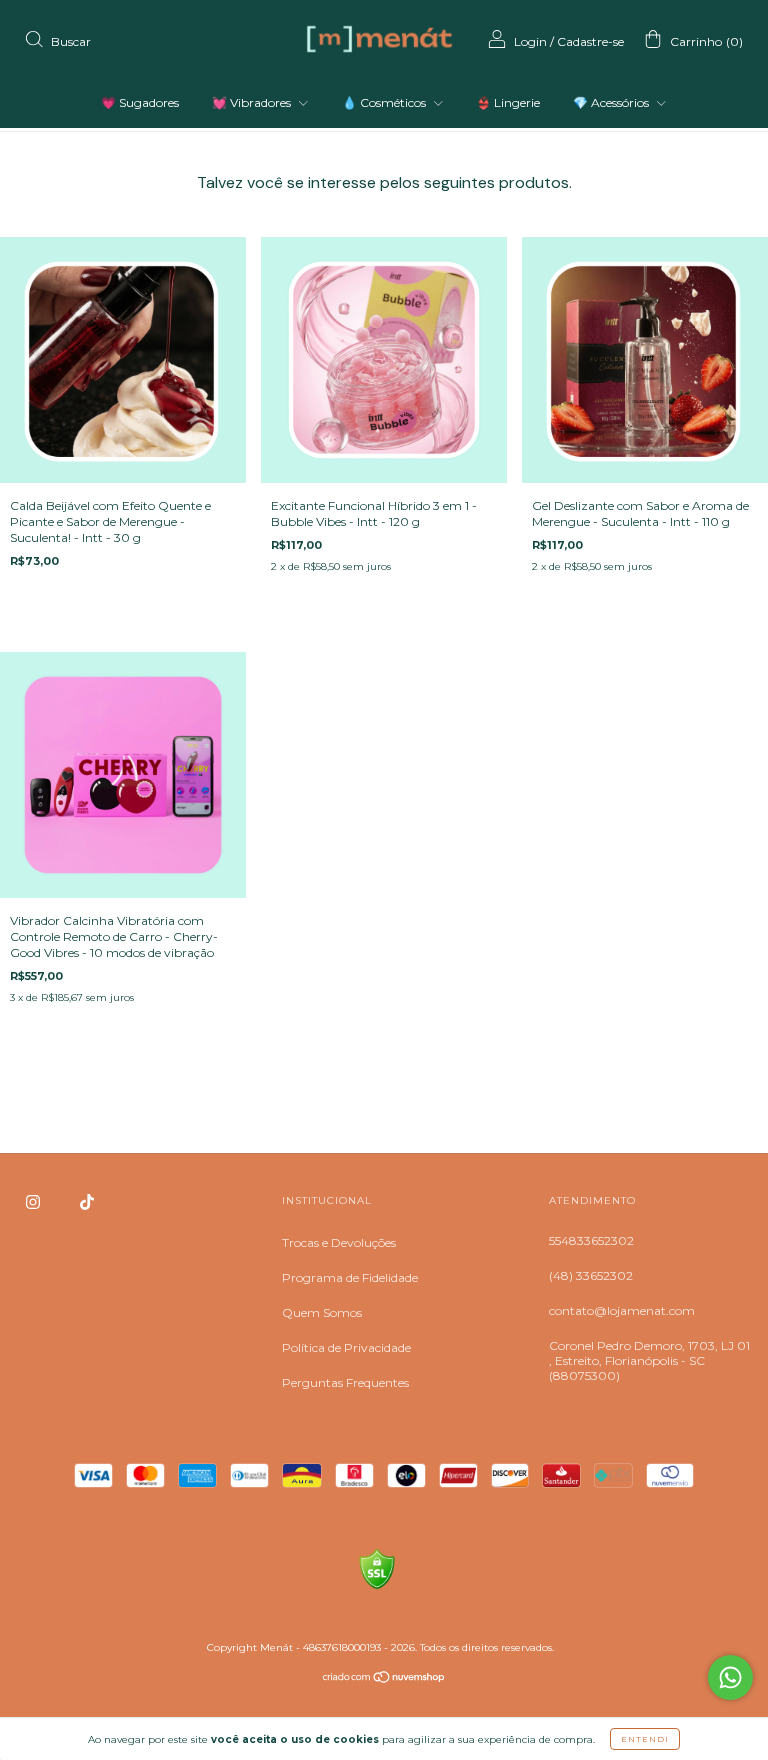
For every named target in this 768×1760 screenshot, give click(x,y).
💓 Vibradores (253, 102)
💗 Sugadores (140, 102)
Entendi (645, 1739)
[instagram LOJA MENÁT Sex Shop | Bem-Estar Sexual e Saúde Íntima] (34, 1201)
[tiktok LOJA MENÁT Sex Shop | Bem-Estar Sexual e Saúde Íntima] (87, 1201)
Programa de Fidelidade (350, 1277)
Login (530, 41)
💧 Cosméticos (385, 102)
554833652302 (591, 1240)
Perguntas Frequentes (345, 1382)
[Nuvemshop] (384, 1679)
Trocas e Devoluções (339, 1242)
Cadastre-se (590, 41)
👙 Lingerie (508, 102)
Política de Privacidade (346, 1347)
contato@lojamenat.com (622, 1310)
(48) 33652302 (591, 1275)
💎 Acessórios (612, 102)
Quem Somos (322, 1312)
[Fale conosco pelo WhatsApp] (730, 1677)
